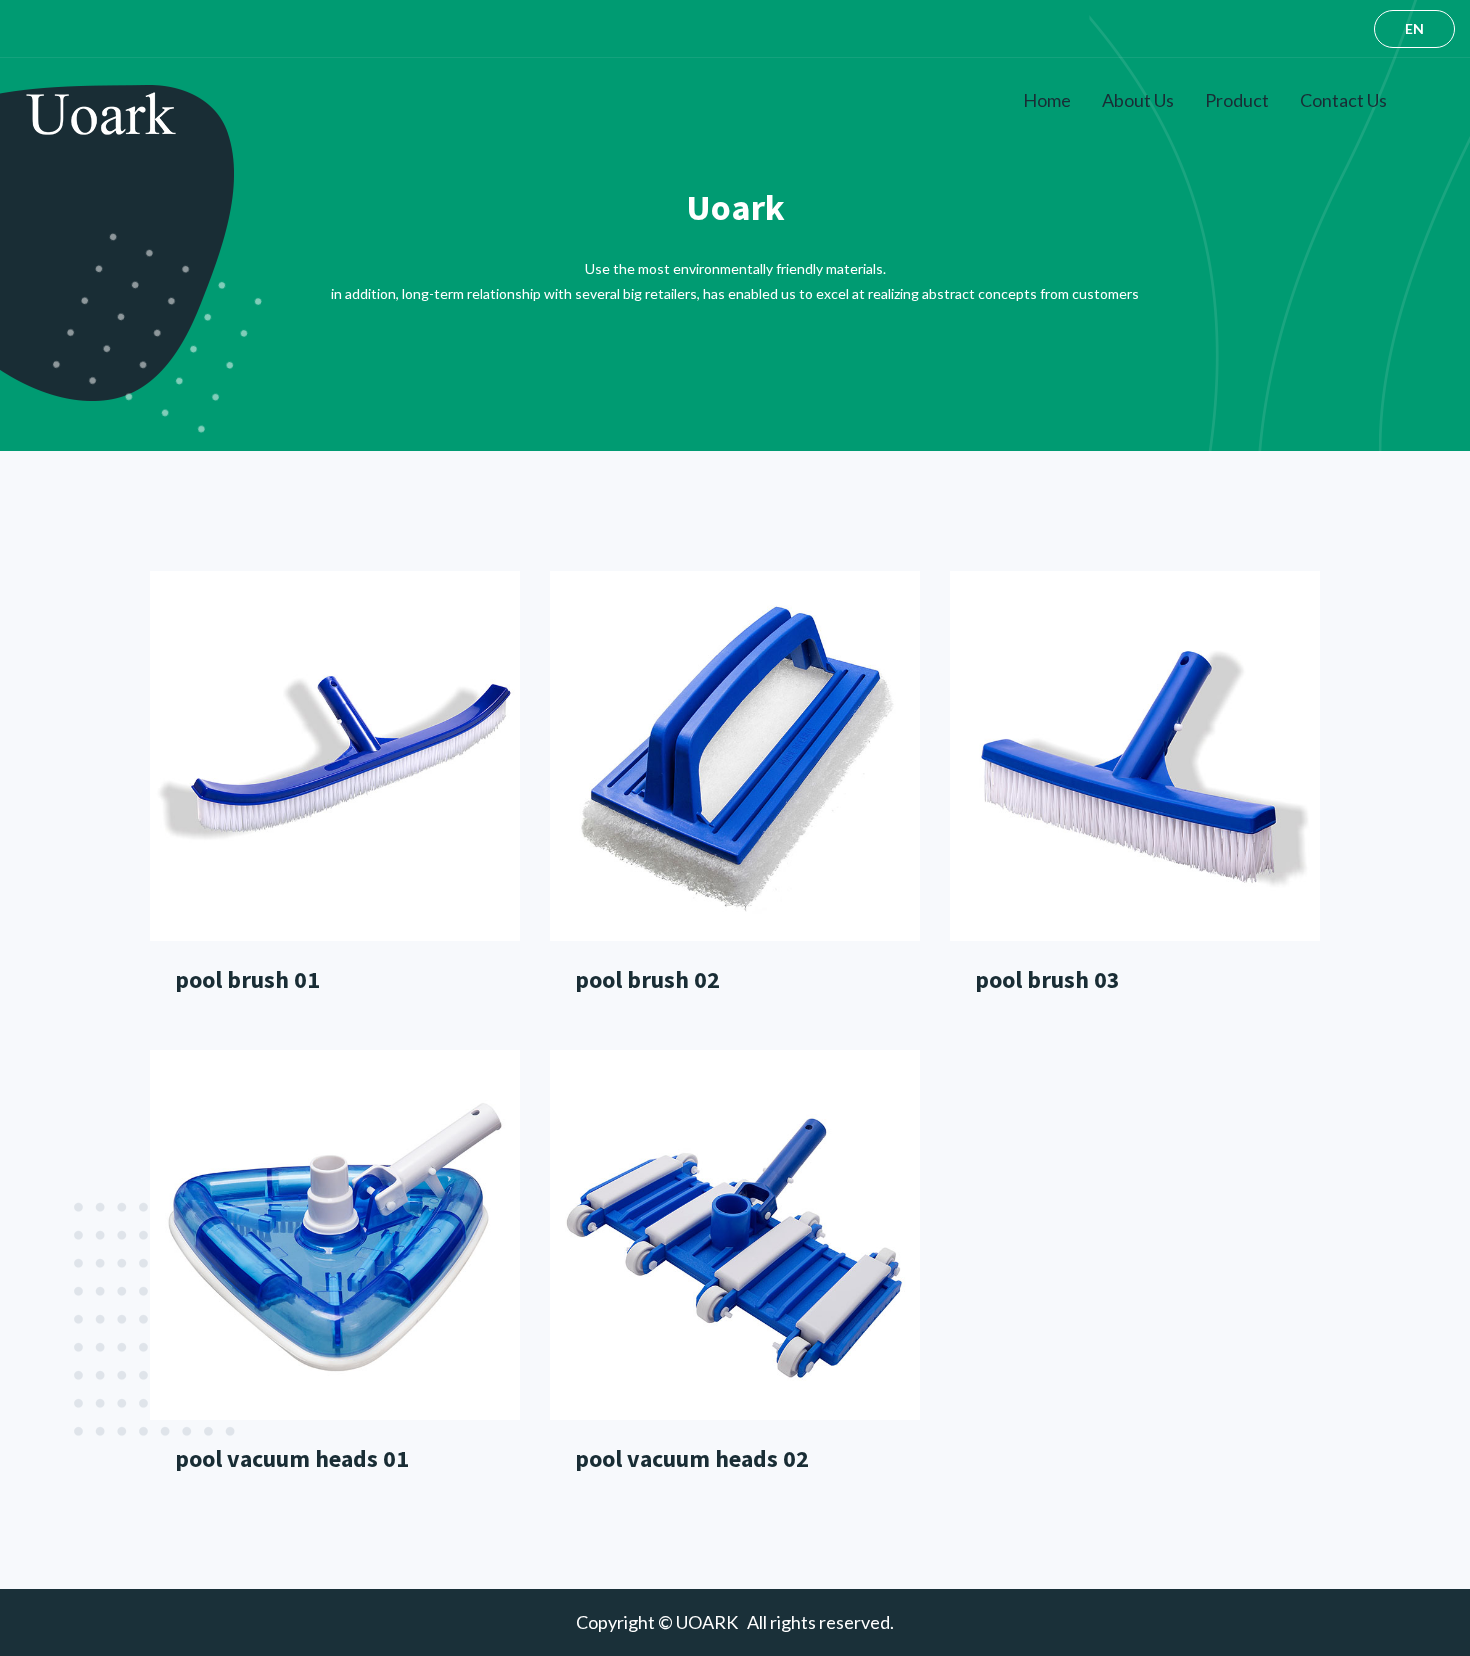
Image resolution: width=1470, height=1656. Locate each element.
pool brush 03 (1047, 979)
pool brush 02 (647, 979)
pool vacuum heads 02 (692, 1458)
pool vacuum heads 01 (292, 1458)
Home (1047, 100)
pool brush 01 (247, 979)
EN (1414, 28)
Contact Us (1343, 100)
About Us (1138, 100)
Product (1237, 100)
